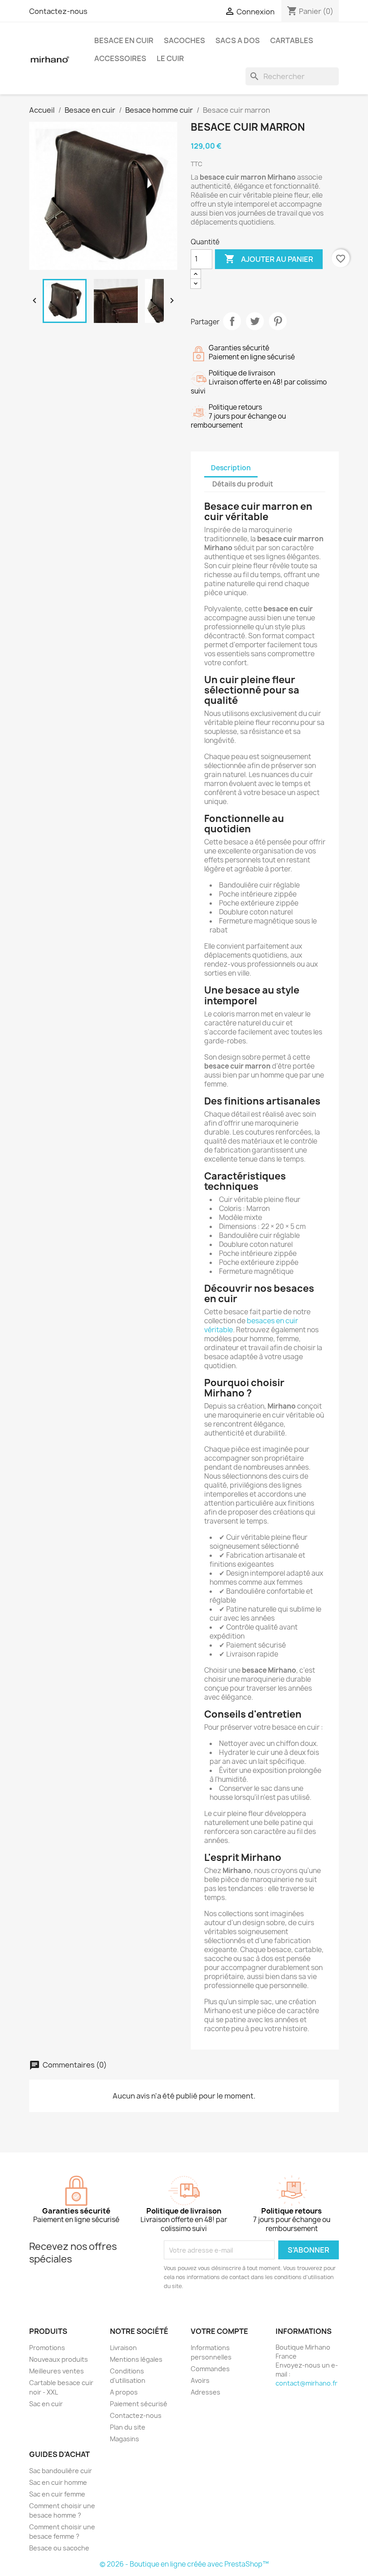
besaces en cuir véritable (251, 1325)
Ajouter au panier (269, 259)
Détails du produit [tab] (243, 484)
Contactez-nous (58, 11)
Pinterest (278, 321)
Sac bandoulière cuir (61, 2471)
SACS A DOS (238, 40)
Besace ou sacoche (59, 2548)
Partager (232, 321)
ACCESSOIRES (120, 58)
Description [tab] (231, 468)
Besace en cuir (124, 40)
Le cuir (170, 58)
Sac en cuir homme (58, 2482)
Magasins (125, 2439)
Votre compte (219, 2331)
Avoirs (200, 2380)
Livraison (123, 2348)
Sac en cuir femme (57, 2494)
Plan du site (128, 2427)
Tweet (255, 321)
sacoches (184, 40)
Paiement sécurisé (139, 2404)
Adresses (206, 2392)
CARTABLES (292, 40)
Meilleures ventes (57, 2371)
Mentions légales (136, 2359)
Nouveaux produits (59, 2359)
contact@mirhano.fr (307, 2383)
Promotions (47, 2348)
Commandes (210, 2369)
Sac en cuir (46, 2404)
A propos (124, 2392)
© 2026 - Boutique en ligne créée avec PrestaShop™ (184, 2564)
